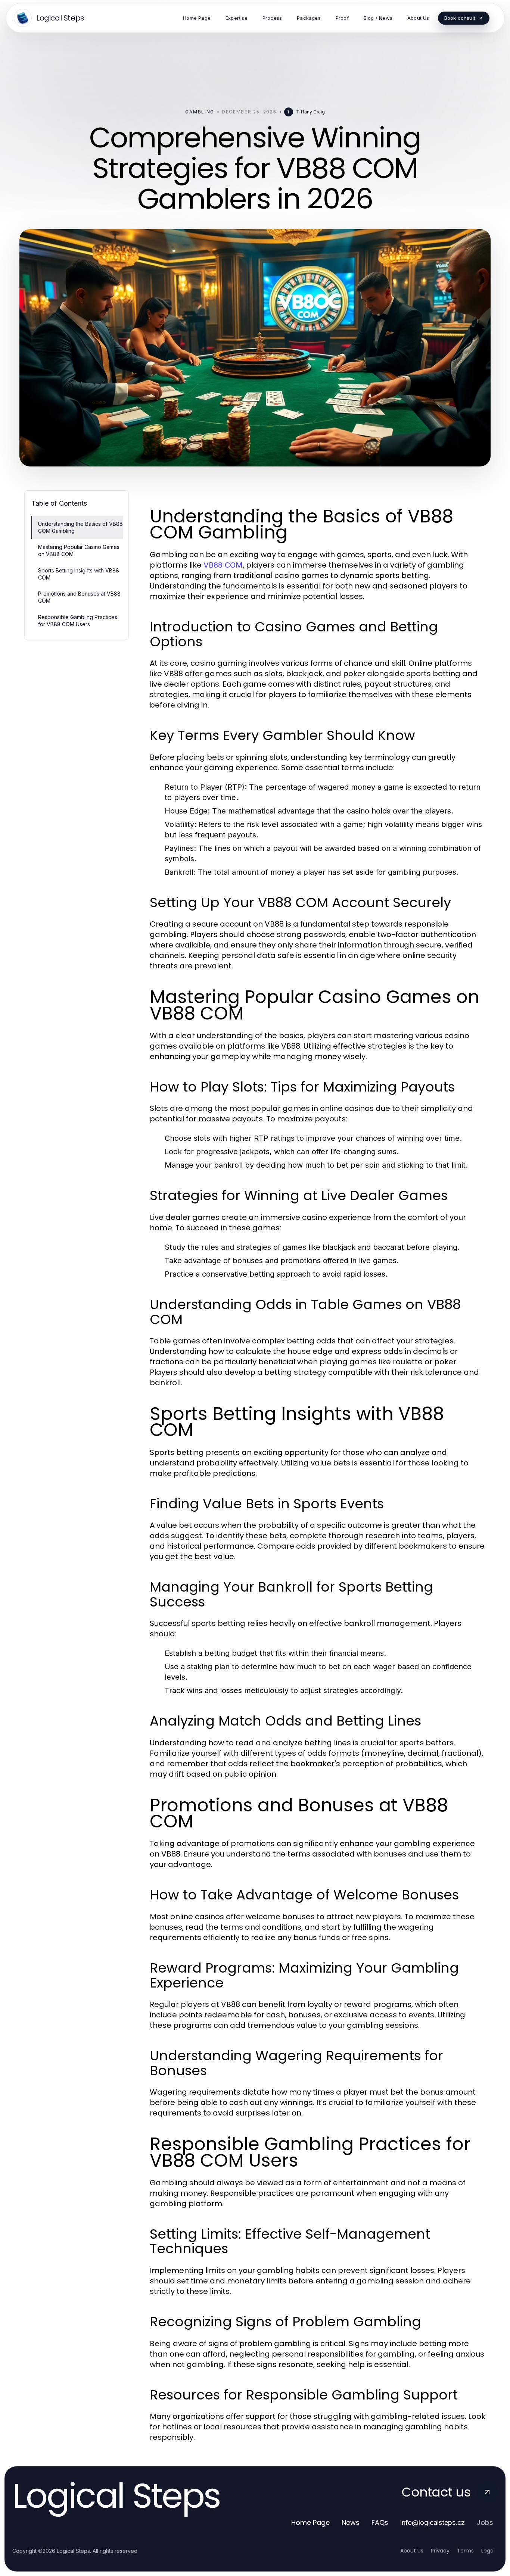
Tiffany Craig (310, 112)
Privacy (440, 2551)
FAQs (380, 2522)
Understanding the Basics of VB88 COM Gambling (80, 527)
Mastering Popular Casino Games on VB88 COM (79, 550)
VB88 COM (223, 565)
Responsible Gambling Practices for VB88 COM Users (78, 621)
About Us (412, 2551)
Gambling (200, 112)
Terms (465, 2551)
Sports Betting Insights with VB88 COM (79, 574)
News (351, 2522)
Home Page (310, 2522)
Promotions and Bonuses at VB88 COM (79, 597)
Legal (488, 2551)
